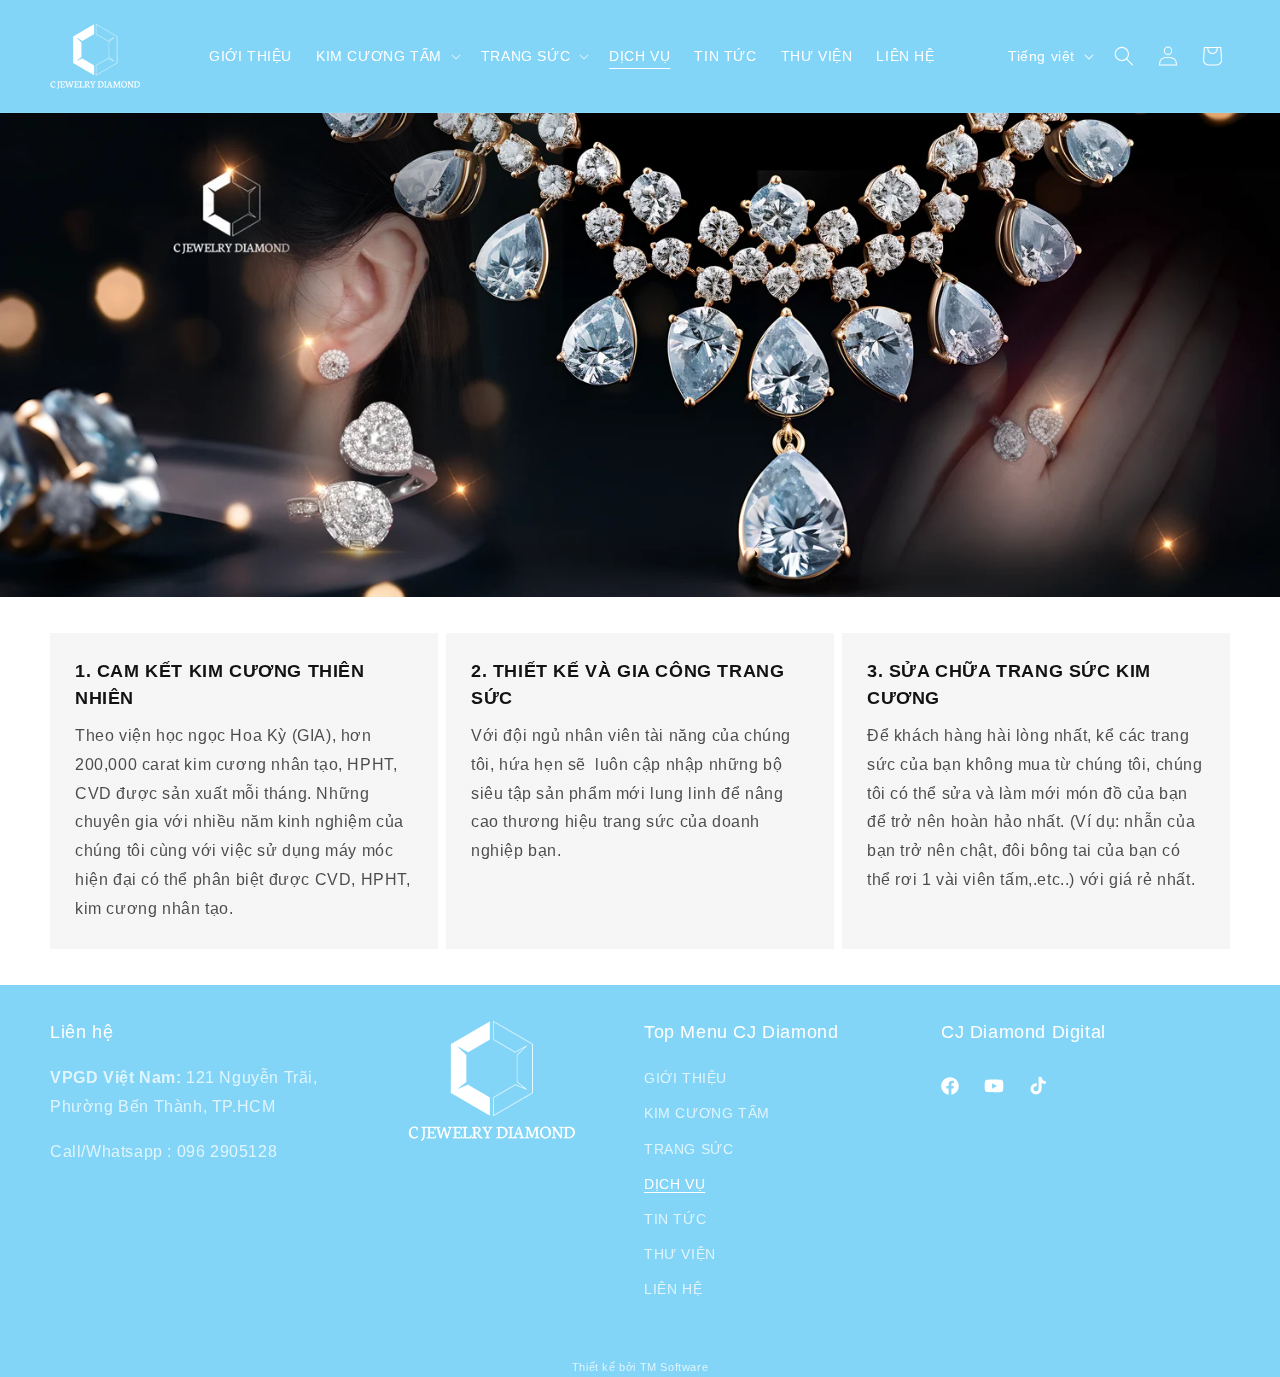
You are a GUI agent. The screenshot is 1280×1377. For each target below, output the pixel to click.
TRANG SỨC (688, 1149)
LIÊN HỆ (673, 1289)
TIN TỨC (675, 1219)
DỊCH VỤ (674, 1184)
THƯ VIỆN (680, 1254)
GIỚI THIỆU (685, 1078)
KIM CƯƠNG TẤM (707, 1113)
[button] (386, 56)
